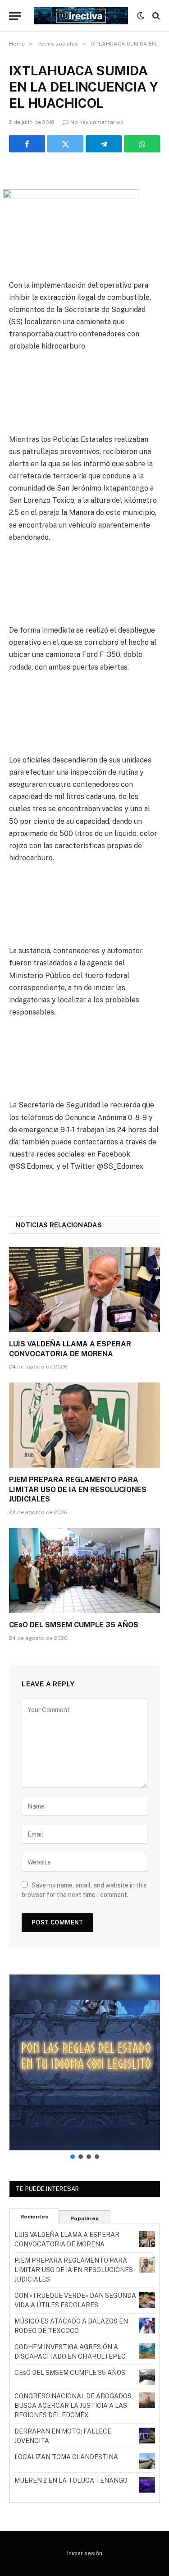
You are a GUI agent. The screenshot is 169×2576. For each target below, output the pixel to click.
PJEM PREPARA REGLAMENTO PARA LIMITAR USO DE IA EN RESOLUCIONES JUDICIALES (78, 1490)
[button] (85, 2062)
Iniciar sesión (85, 2553)
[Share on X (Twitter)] (65, 144)
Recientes (34, 2217)
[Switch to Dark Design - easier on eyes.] (141, 16)
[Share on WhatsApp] (142, 144)
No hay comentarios (97, 122)
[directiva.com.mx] (81, 16)
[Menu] (15, 16)
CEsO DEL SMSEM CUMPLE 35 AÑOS (74, 1625)
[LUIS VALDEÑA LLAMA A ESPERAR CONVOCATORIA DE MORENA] (84, 1289)
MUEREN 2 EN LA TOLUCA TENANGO (71, 2480)
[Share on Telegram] (104, 144)
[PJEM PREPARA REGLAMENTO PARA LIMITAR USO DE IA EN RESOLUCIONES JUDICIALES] (84, 1425)
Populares (84, 2218)
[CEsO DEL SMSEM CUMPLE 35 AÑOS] (84, 1570)
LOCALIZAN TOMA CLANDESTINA (66, 2457)
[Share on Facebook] (27, 144)
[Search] (155, 16)
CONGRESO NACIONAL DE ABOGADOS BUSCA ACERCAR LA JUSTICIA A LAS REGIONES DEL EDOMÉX (73, 2406)
